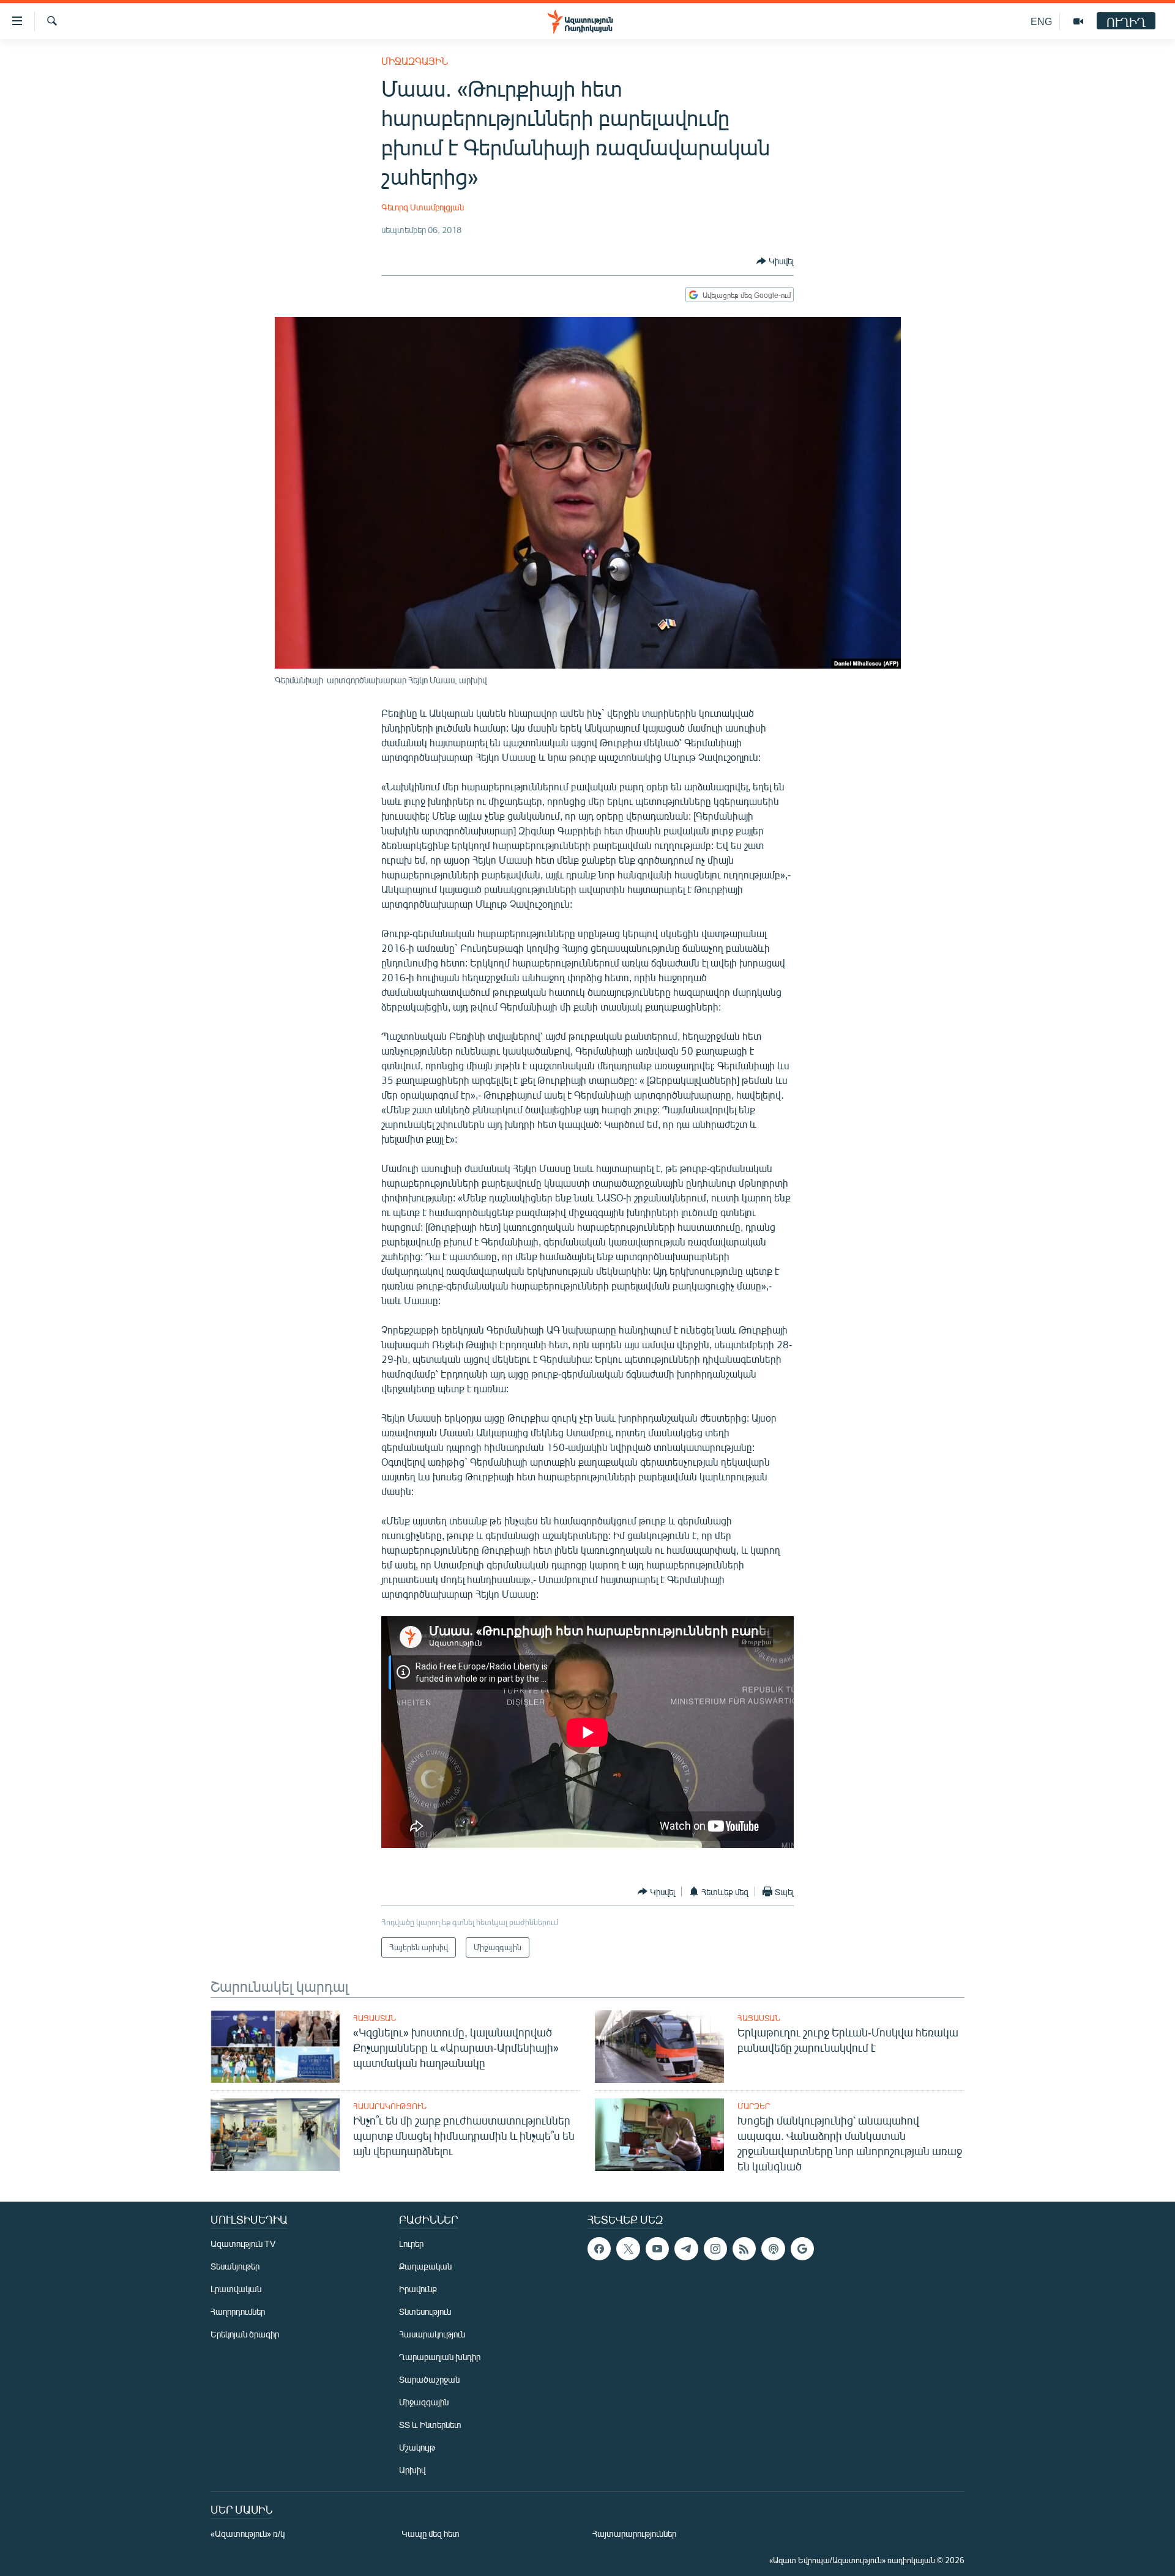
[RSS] (744, 2249)
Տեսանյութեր (235, 2266)
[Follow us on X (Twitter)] (628, 2249)
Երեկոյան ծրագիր (245, 2334)
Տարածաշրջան (429, 2379)
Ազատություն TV (243, 2244)
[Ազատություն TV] (1078, 21)
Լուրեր (411, 2244)
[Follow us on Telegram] (686, 2249)
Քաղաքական (425, 2266)
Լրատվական (236, 2289)
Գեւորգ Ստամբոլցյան (423, 207)
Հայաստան (375, 2018)
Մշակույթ (417, 2447)
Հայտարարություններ (634, 2533)
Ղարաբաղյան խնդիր (440, 2357)
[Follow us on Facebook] (599, 2249)
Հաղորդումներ (238, 2311)
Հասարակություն (390, 2106)
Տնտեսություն (425, 2311)
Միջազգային (415, 61)
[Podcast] (773, 2249)
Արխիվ (412, 2470)
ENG (1041, 21)
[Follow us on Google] (802, 2249)
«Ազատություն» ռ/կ (248, 2533)
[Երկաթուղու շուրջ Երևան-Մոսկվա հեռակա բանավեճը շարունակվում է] (659, 2047)
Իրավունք (418, 2289)
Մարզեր (754, 2106)
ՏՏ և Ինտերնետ (430, 2425)
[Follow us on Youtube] (657, 2249)
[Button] (775, 261)
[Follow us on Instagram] (715, 2249)
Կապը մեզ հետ (431, 2533)
